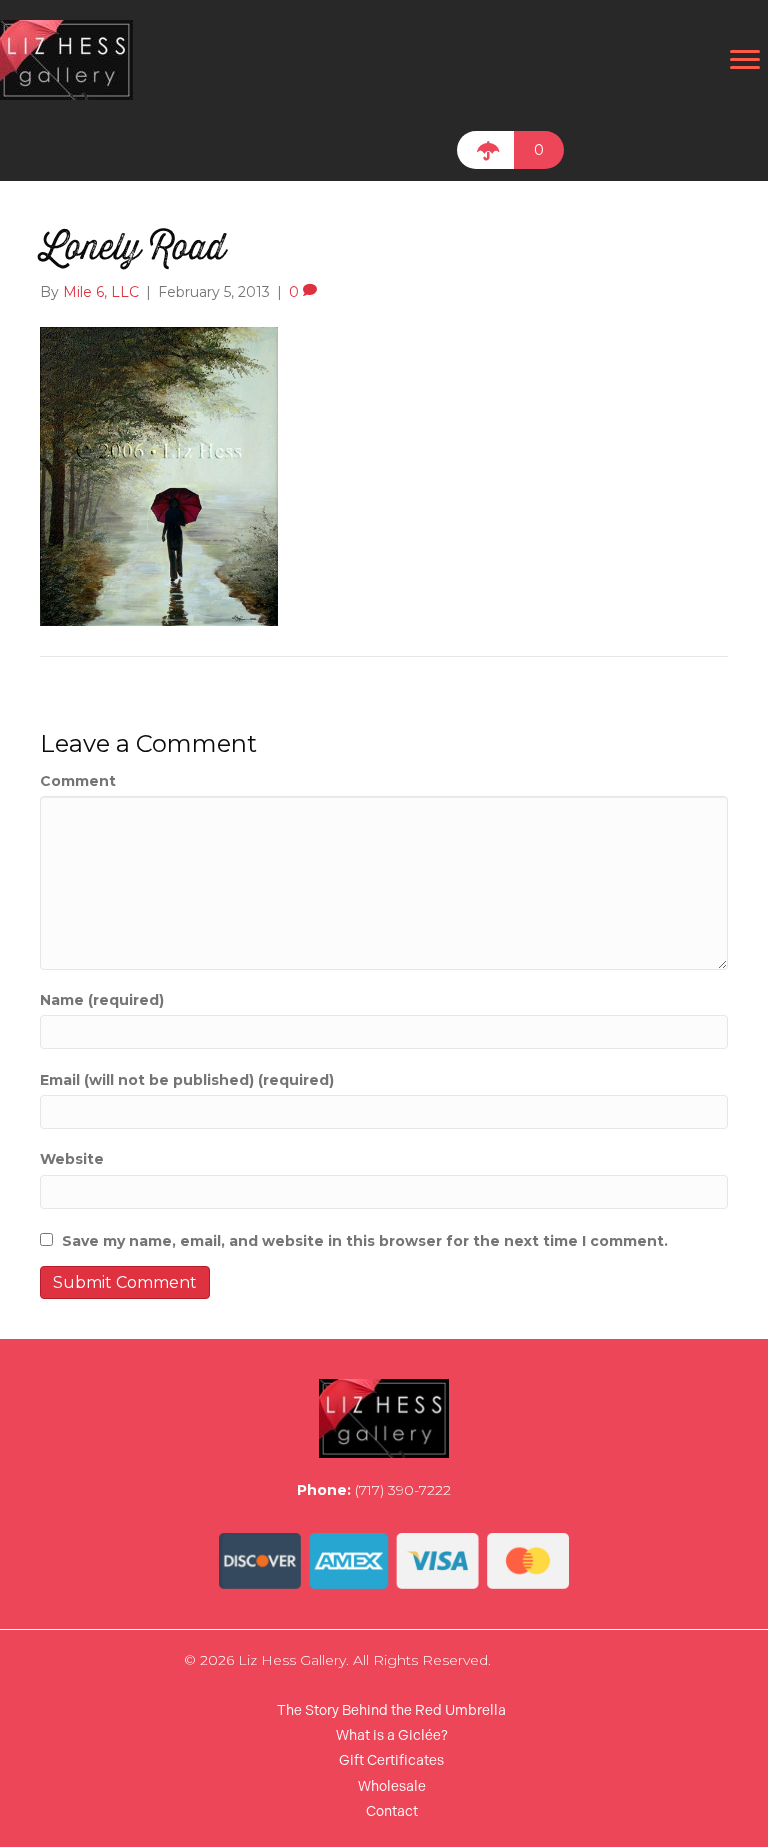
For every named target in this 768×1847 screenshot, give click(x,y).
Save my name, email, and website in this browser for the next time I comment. (365, 1241)
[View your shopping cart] (485, 150)
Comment (78, 781)
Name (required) (102, 1000)
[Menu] (745, 60)
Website (72, 1159)
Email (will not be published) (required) (187, 1080)
